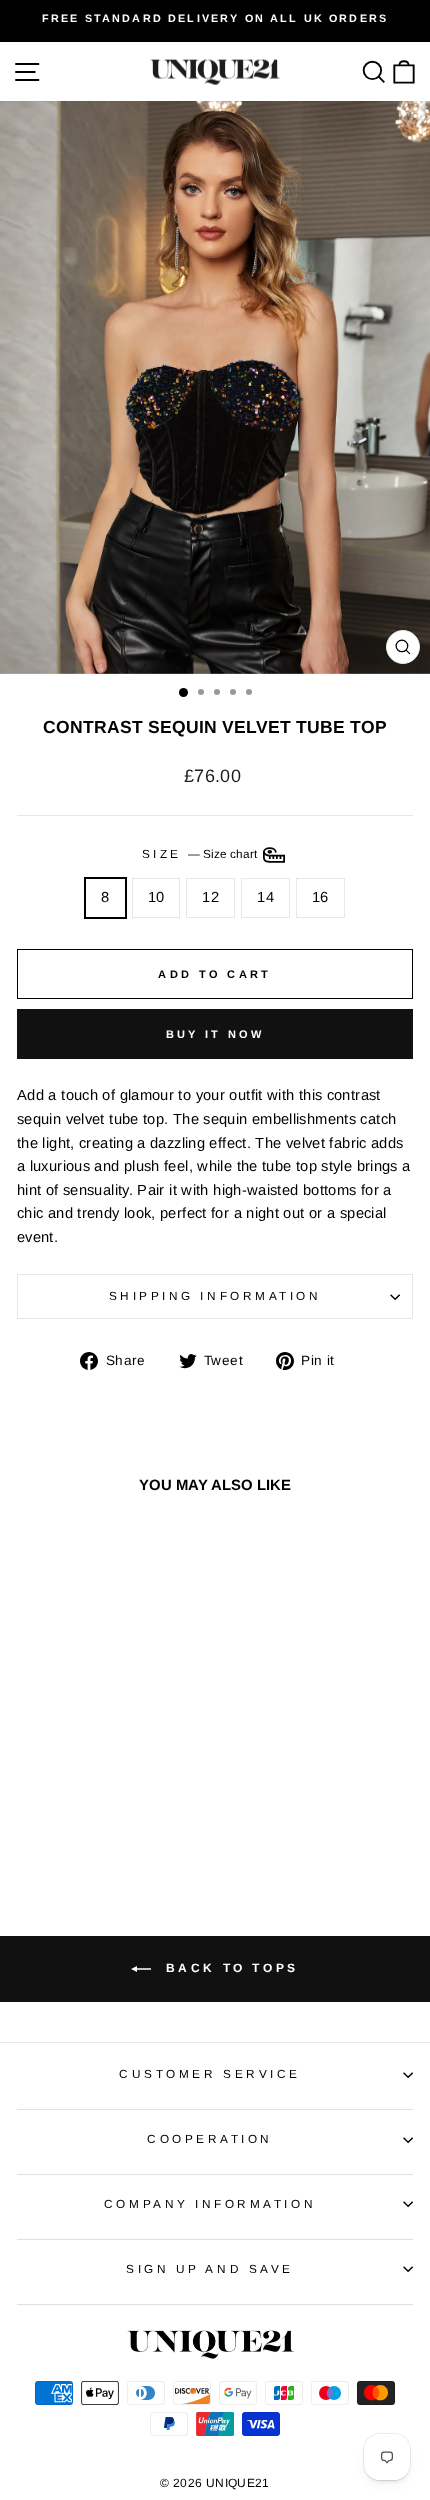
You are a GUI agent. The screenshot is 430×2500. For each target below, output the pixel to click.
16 (320, 897)
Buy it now (215, 1034)
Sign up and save (210, 2268)
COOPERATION (210, 2138)
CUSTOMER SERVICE (210, 2073)
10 (156, 897)
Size (201, 853)
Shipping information (215, 1295)
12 (210, 897)
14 (265, 897)
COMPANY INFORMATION (210, 2203)
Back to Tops (229, 1968)
